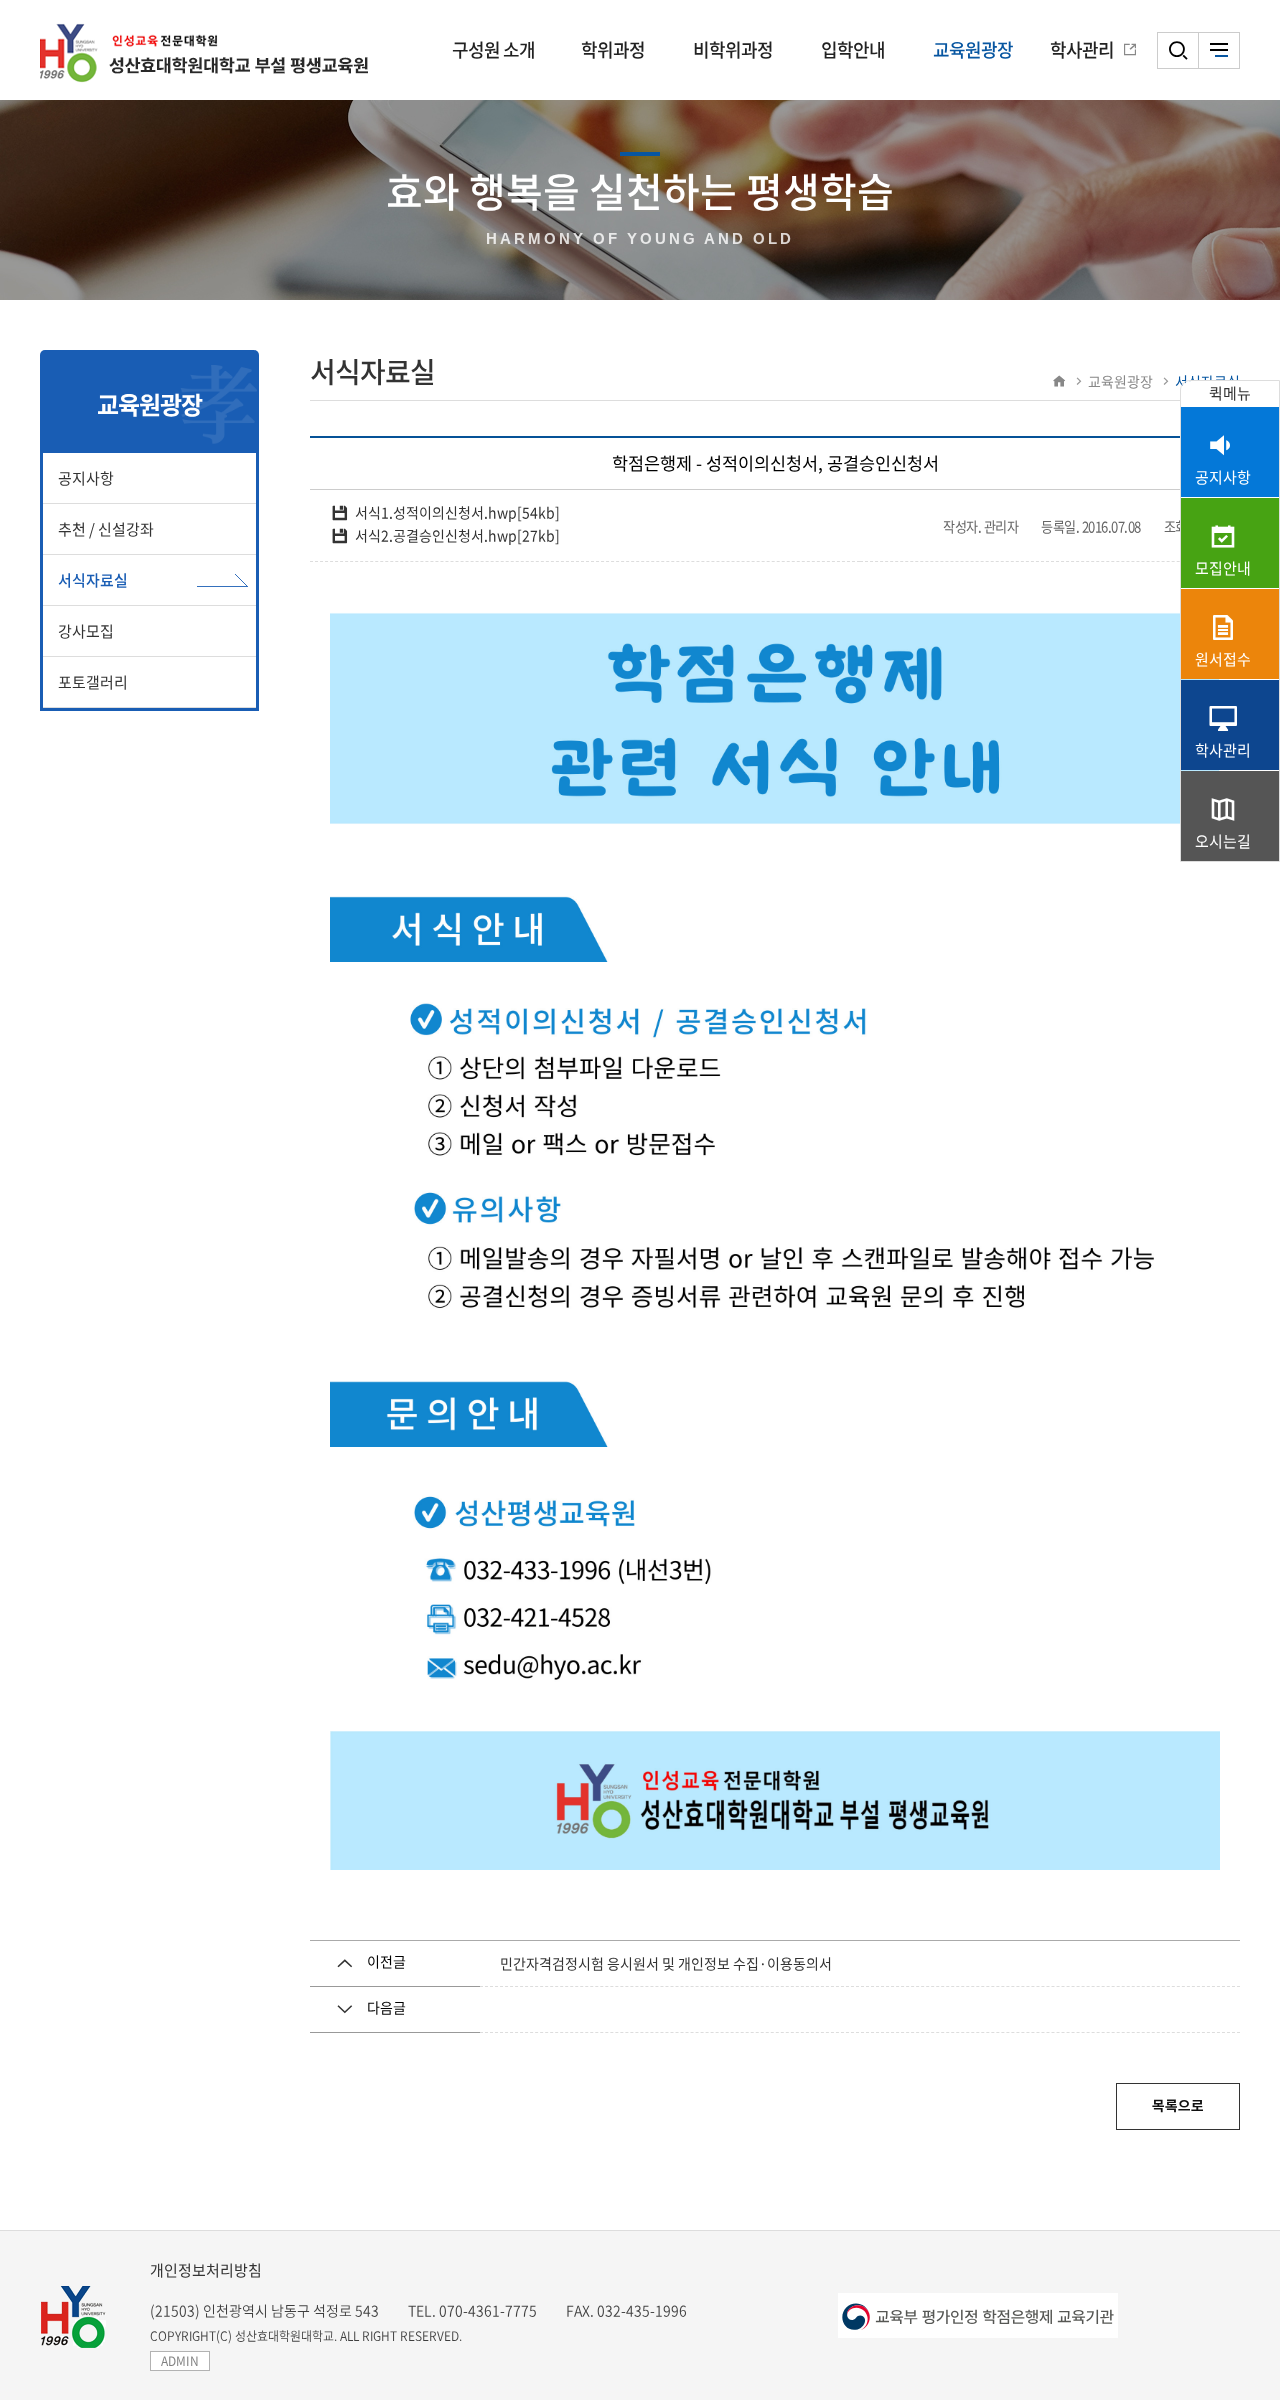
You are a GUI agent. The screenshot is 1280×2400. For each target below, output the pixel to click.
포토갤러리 (93, 682)
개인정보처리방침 (206, 2270)
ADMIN (180, 2361)
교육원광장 (973, 49)
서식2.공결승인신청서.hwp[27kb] (457, 535)
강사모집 (86, 631)
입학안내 (853, 49)
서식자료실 (93, 580)
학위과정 (613, 49)
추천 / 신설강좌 (106, 529)
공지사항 (86, 478)
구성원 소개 (493, 49)
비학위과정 (733, 49)
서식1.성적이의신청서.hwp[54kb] (457, 512)
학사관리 (1082, 49)
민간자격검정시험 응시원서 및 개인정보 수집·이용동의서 (666, 1963)
